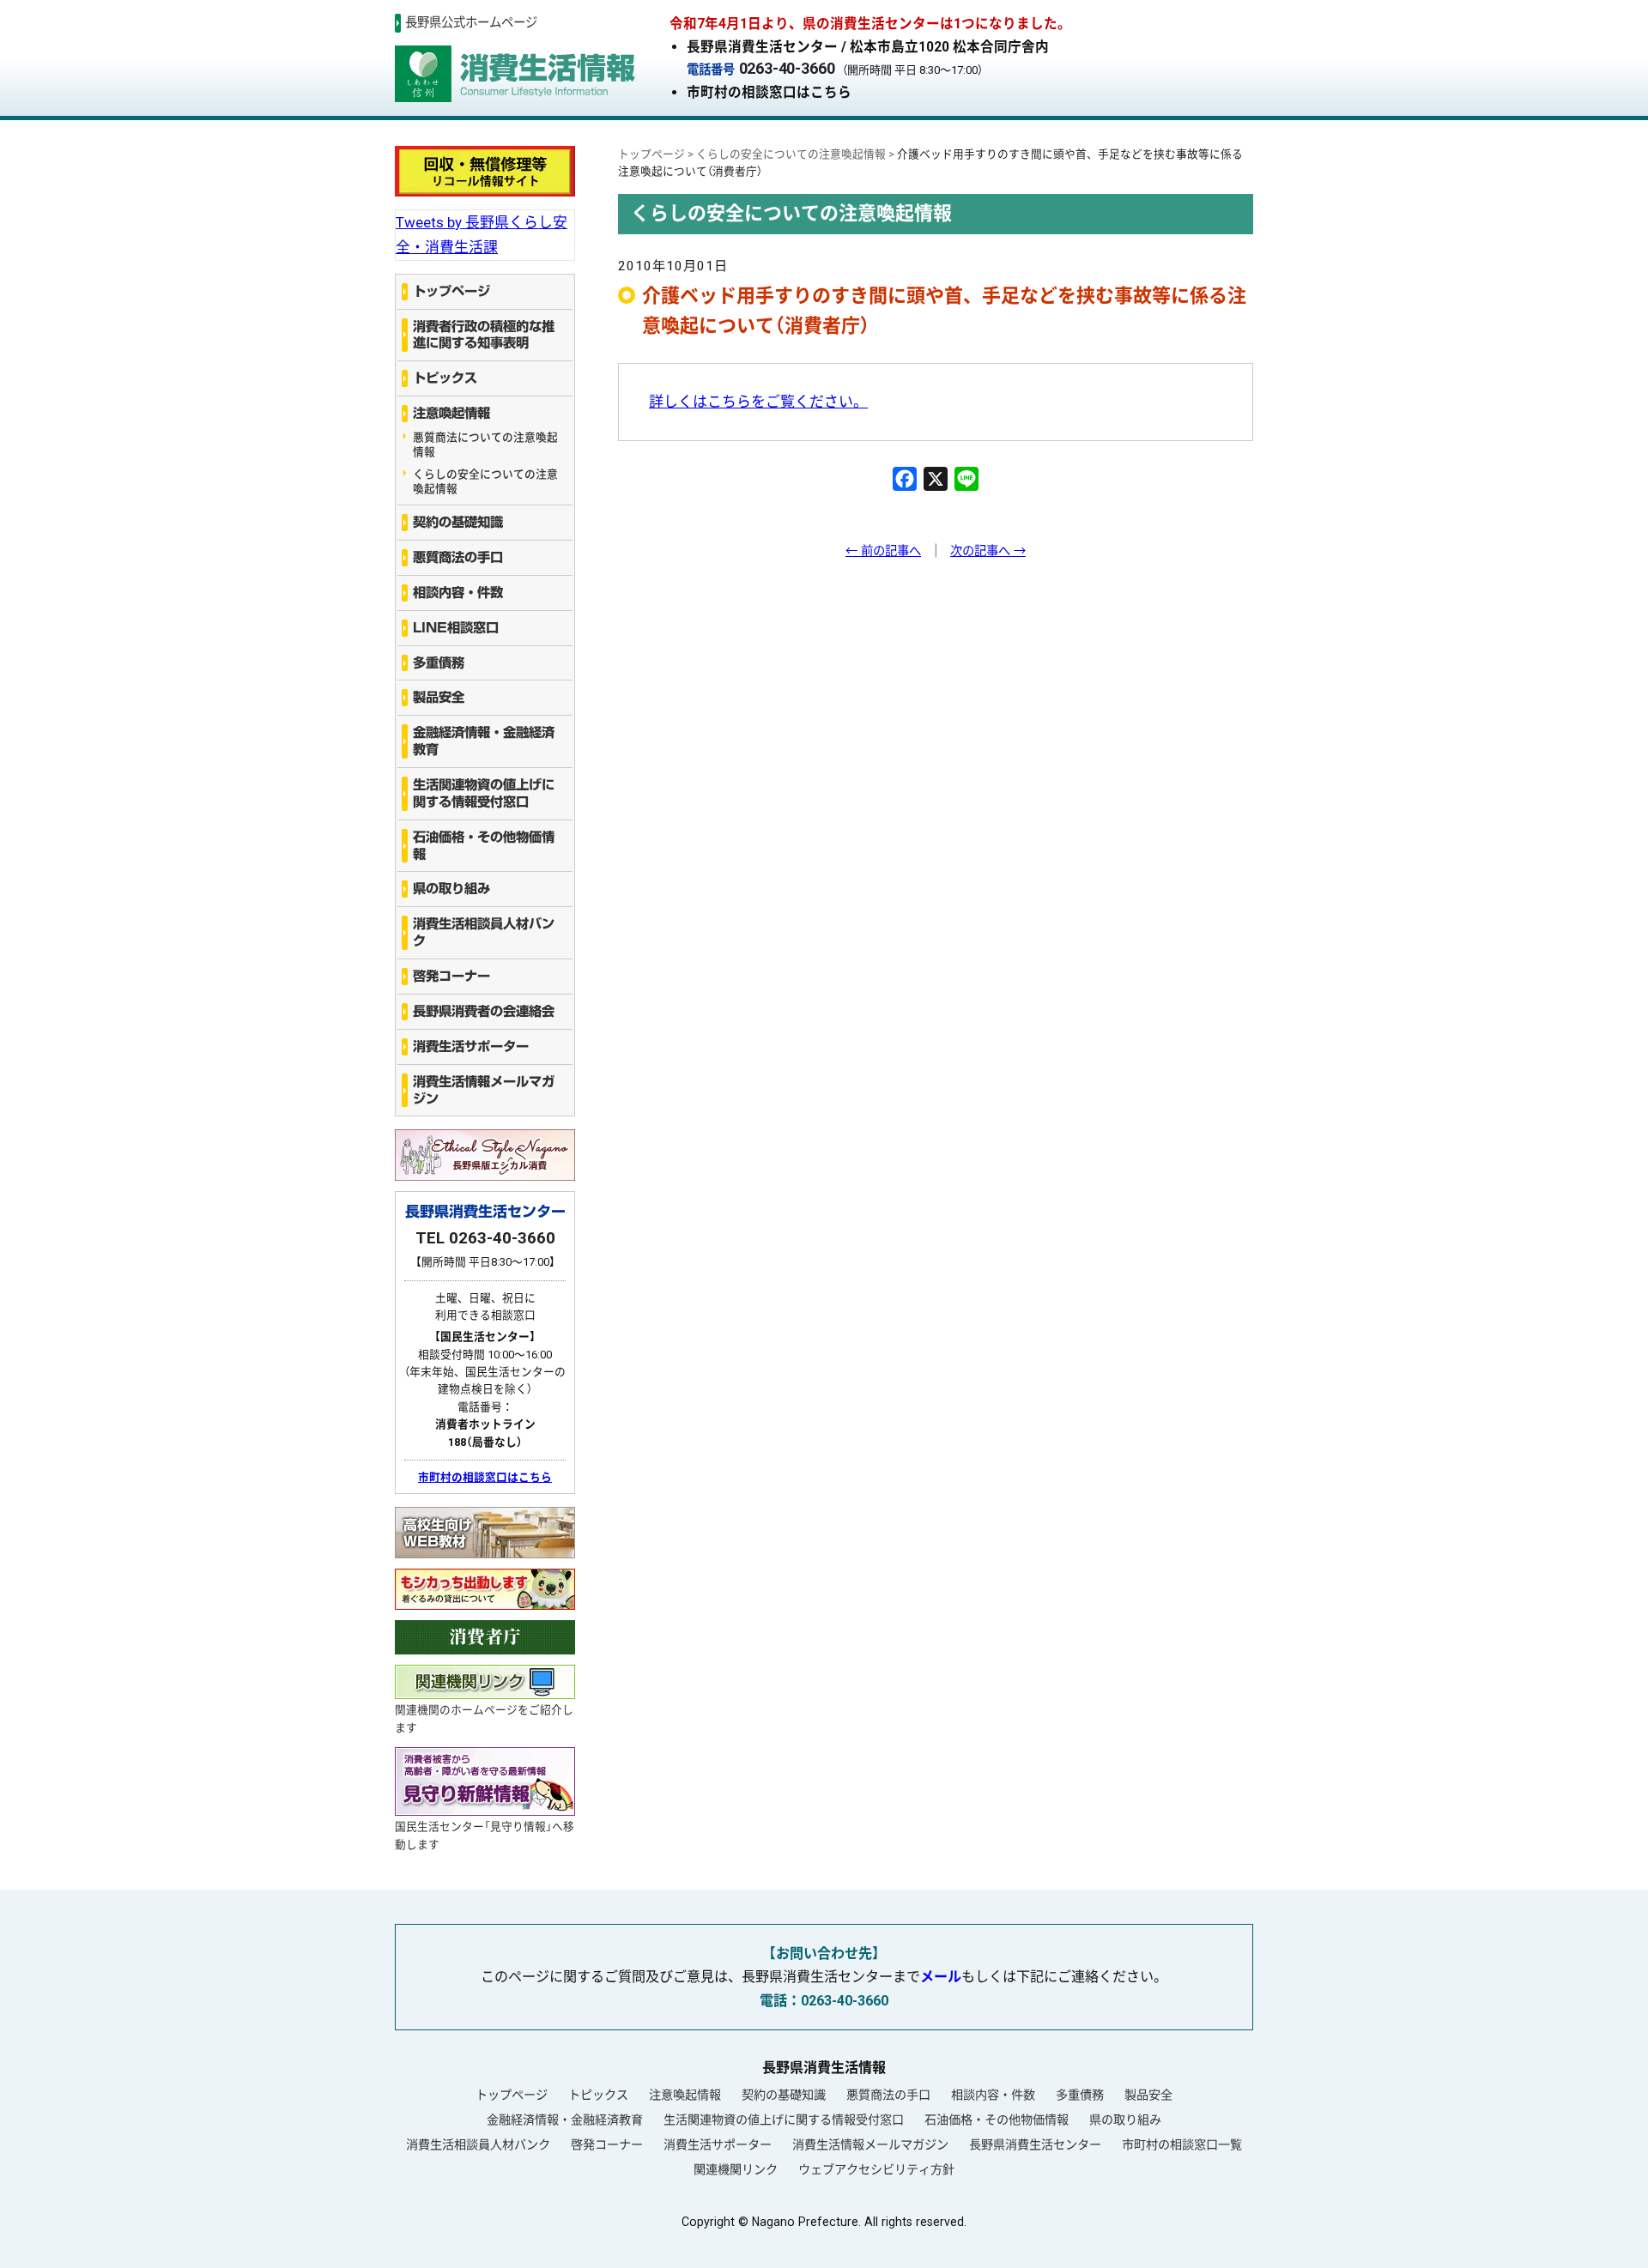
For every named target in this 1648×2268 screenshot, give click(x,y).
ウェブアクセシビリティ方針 (876, 2169)
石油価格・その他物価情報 (484, 846)
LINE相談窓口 (456, 628)
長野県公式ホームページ (471, 23)
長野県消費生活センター (1035, 2144)
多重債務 (439, 663)
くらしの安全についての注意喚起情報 (485, 481)
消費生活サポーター (471, 1046)
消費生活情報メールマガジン (484, 1090)
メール (941, 1977)
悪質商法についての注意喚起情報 (485, 445)
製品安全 (439, 697)
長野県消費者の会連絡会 (484, 1011)
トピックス (445, 378)
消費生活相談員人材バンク (484, 932)
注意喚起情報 (451, 413)
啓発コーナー (451, 976)
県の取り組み (451, 889)
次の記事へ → (988, 551)
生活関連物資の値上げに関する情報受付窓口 (484, 793)
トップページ (451, 291)
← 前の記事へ (883, 551)
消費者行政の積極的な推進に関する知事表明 (484, 335)
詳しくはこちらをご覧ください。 (758, 402)
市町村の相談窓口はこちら (769, 92)
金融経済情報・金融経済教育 (484, 741)
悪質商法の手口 (458, 557)
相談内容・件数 (458, 593)
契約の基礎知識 (458, 522)
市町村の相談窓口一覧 (1182, 2144)
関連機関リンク (736, 2169)
